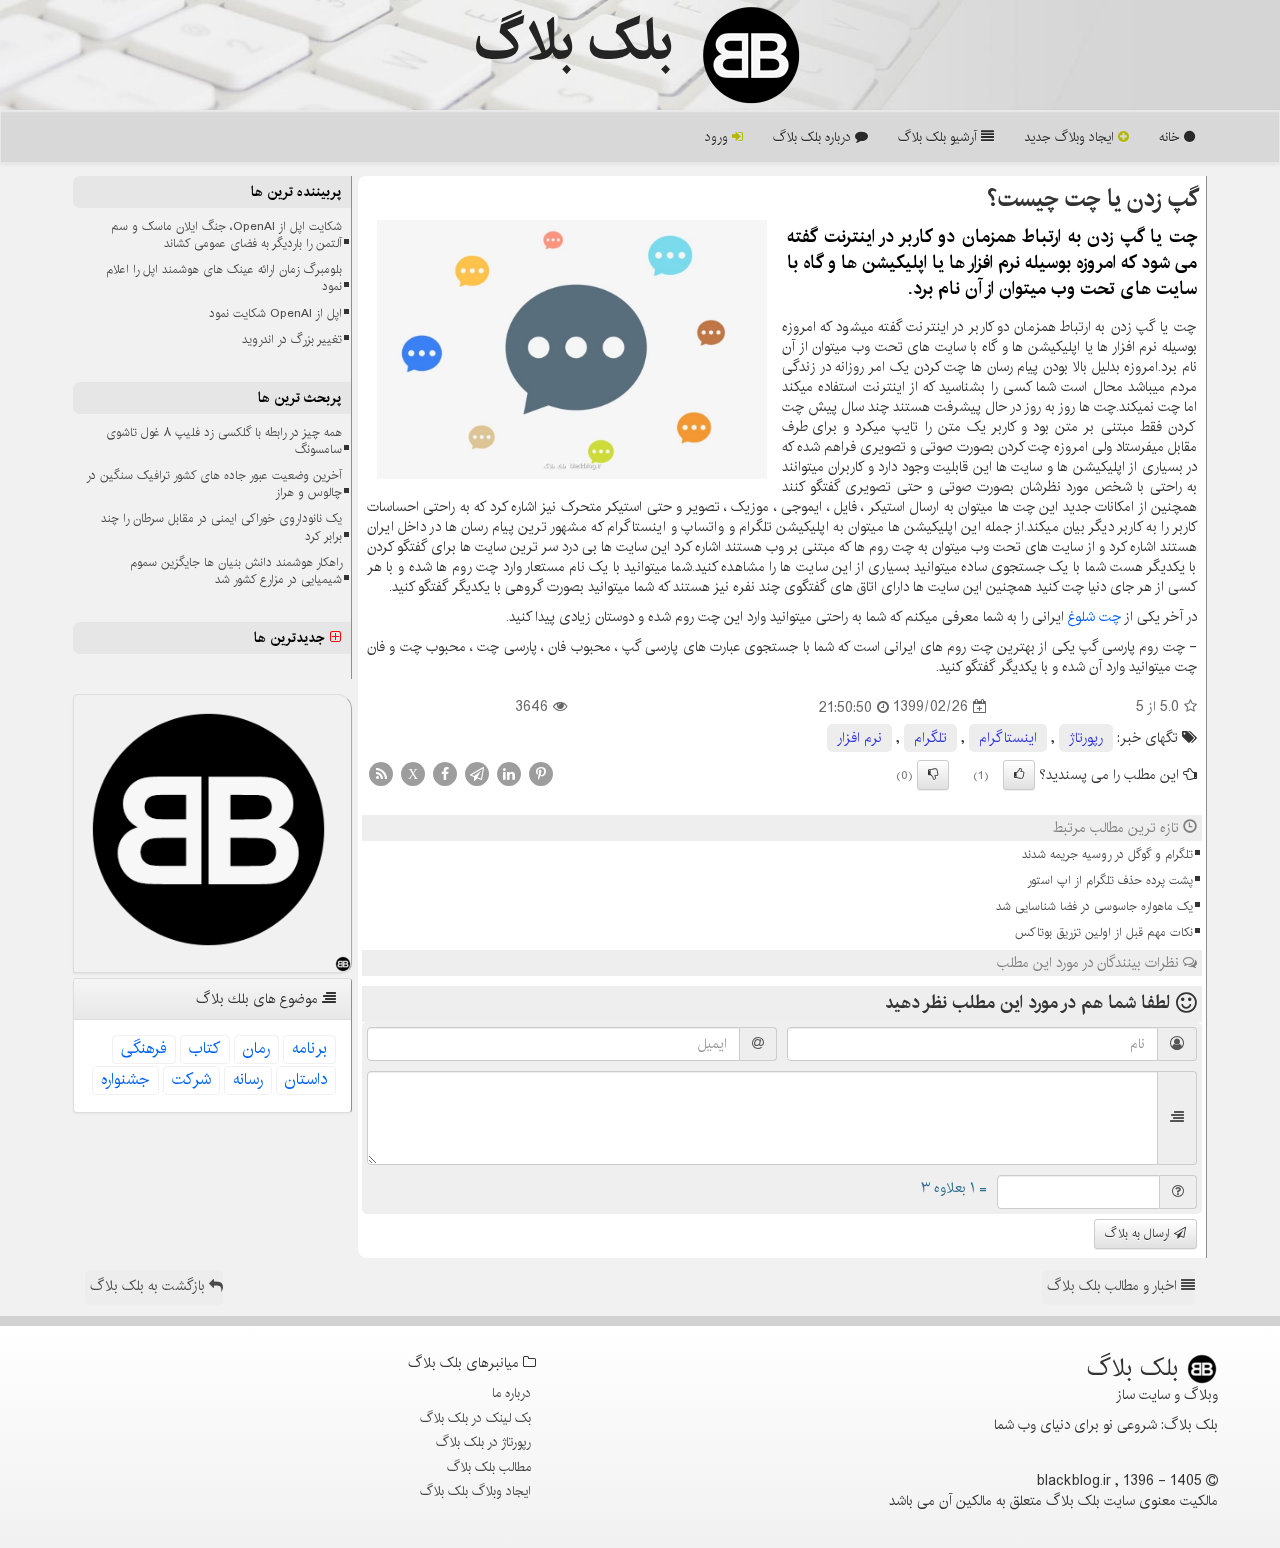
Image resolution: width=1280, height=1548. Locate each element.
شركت (191, 1079)
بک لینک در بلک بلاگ (475, 1418)
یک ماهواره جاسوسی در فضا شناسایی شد (1094, 906)
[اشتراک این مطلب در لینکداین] (509, 773)
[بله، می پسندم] (1019, 775)
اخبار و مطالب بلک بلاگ (1114, 1286)
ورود (718, 137)
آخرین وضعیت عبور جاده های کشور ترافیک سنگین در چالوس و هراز (214, 484)
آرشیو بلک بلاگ (939, 137)
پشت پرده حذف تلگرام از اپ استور (1110, 880)
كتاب (205, 1048)
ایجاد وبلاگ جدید (1071, 137)
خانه (1171, 137)
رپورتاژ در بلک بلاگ (483, 1442)
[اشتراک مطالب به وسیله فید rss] (381, 773)
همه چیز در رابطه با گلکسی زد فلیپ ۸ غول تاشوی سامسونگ (224, 441)
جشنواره (125, 1079)
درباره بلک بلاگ (814, 137)
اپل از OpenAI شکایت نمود (275, 313)
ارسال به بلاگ (1139, 1233)
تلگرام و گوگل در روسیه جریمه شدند (1107, 854)
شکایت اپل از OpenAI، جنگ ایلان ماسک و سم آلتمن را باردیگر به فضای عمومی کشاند (226, 235)
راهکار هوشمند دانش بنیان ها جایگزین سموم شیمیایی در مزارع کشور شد (236, 571)
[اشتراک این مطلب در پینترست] (541, 773)
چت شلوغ (1094, 617)
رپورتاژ (1086, 738)
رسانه (248, 1079)
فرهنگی (144, 1048)
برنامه (309, 1048)
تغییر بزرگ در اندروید (292, 339)
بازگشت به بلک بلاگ (149, 1286)
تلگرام (930, 738)
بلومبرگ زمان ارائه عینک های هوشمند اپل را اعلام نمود (224, 278)
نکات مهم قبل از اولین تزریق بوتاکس (1104, 932)
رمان (256, 1048)
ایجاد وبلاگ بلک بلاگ (475, 1491)
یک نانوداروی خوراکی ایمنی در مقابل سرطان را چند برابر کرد (221, 527)
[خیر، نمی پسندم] (933, 775)
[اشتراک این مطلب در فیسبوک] (445, 773)
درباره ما (511, 1393)
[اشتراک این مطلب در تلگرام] (477, 773)
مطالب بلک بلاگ (489, 1467)
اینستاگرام (1008, 738)
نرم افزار (859, 738)
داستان (306, 1079)
